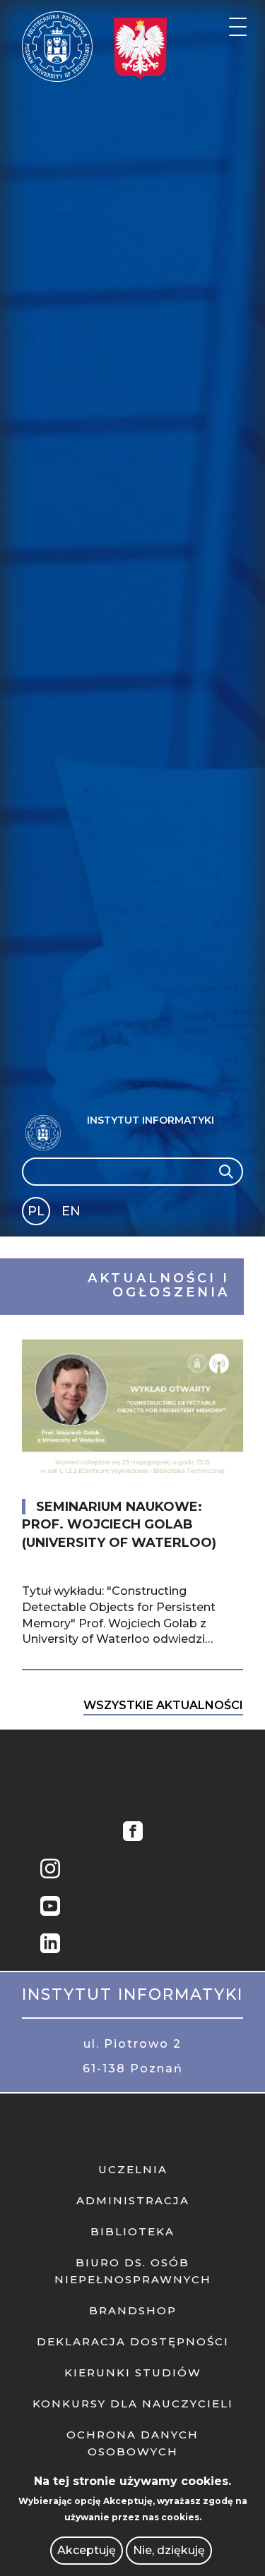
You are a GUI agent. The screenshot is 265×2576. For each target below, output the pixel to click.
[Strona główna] (57, 47)
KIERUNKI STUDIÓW (133, 2373)
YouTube (50, 1908)
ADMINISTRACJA (133, 2200)
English (72, 1214)
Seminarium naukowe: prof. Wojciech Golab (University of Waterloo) (119, 1524)
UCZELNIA (133, 2169)
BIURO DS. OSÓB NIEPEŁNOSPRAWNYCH (133, 2271)
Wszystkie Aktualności (163, 1705)
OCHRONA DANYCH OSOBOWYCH (132, 2443)
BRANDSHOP (133, 2310)
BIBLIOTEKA (132, 2231)
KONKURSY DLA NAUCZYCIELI (133, 2404)
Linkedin (50, 1945)
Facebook (133, 1833)
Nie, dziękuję (169, 2550)
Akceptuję (87, 2550)
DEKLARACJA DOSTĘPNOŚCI (133, 2341)
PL (36, 1211)
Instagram (50, 1870)
